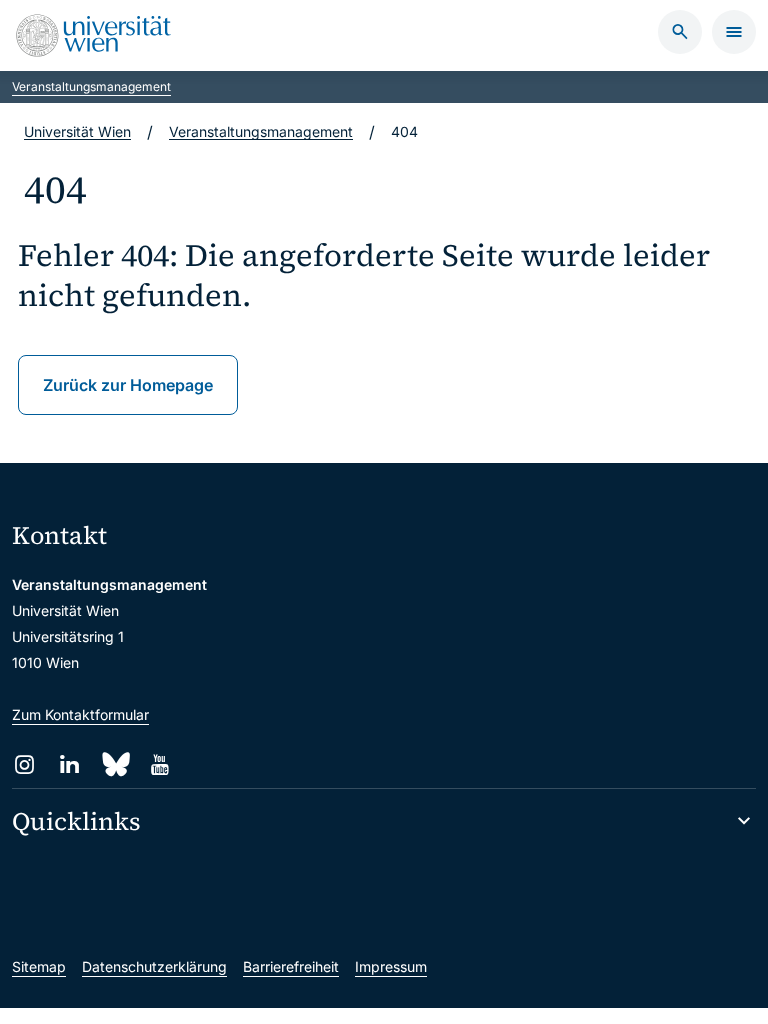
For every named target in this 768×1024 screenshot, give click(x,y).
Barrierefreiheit (291, 966)
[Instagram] (24, 764)
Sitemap (39, 966)
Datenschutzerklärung (154, 966)
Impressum (391, 966)
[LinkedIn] (69, 764)
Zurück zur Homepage (128, 385)
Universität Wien (77, 131)
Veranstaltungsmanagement (91, 86)
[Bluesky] (114, 764)
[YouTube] (159, 764)
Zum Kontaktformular (80, 714)
